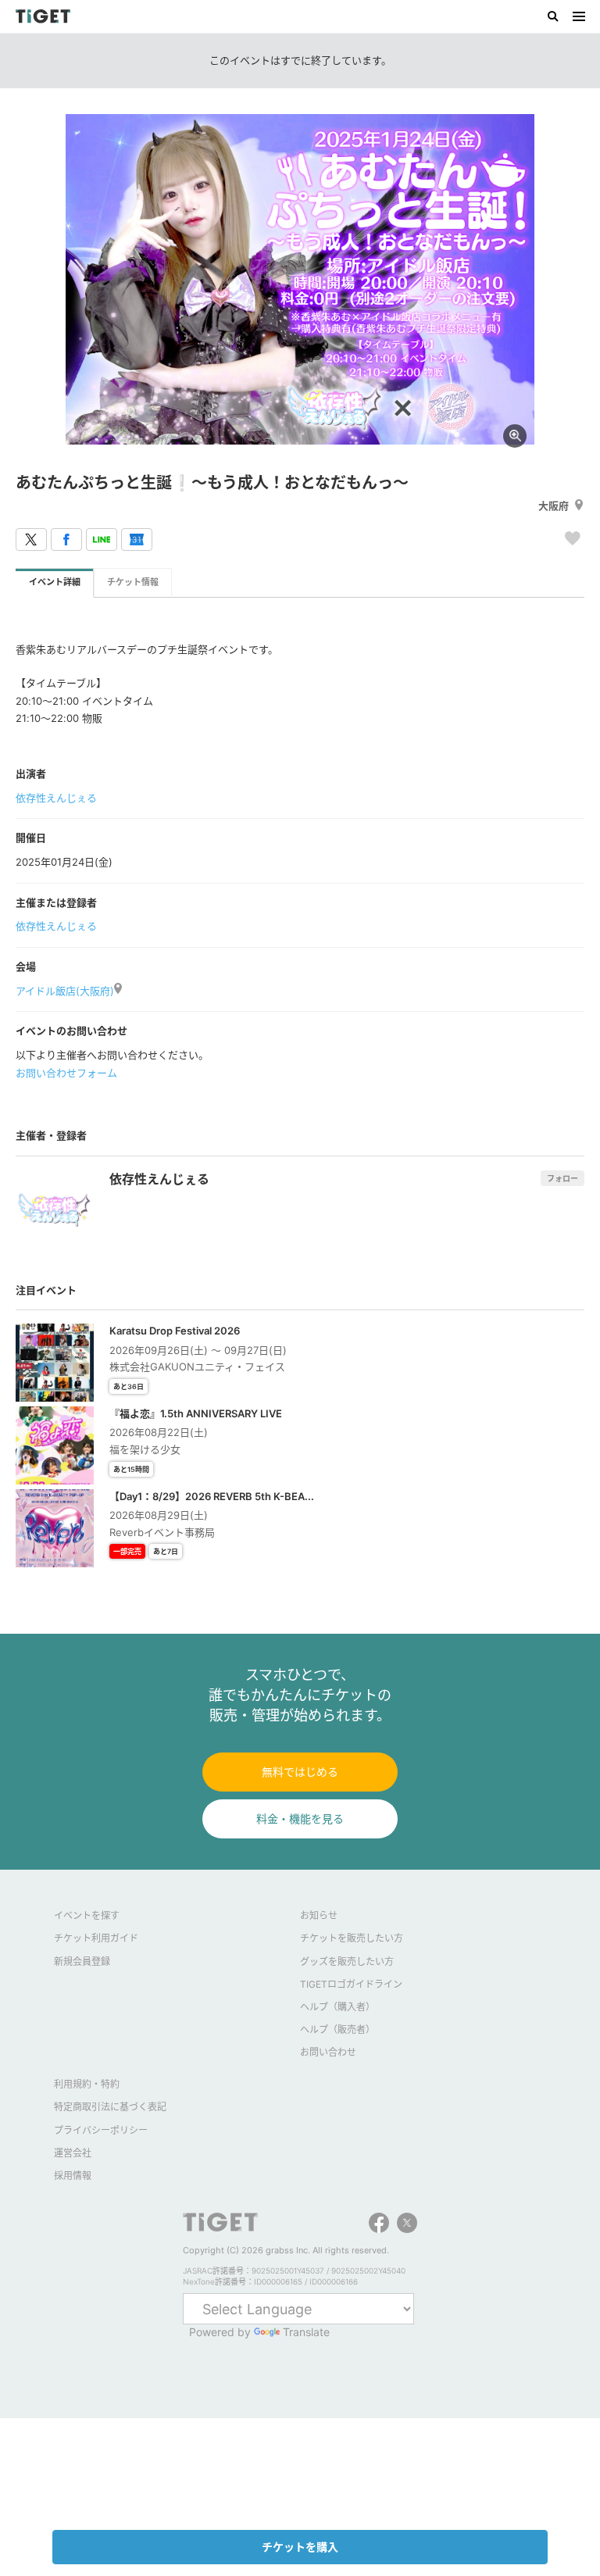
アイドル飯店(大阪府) (65, 991)
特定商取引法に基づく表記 (110, 2107)
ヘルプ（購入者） (337, 2007)
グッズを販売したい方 (347, 1961)
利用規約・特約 (87, 2084)
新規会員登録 (82, 1961)
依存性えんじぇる (56, 798)
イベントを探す (87, 1915)
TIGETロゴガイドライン (351, 1984)
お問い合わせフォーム (66, 1073)
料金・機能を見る (300, 1819)
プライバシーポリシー (101, 2130)
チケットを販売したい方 (352, 1938)
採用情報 (73, 2176)
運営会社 (73, 2153)
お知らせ (319, 1915)
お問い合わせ (328, 2052)
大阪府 (554, 506)
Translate (306, 2332)
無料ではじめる (300, 1772)
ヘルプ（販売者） (337, 2029)
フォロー (562, 1178)
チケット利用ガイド (96, 1938)
